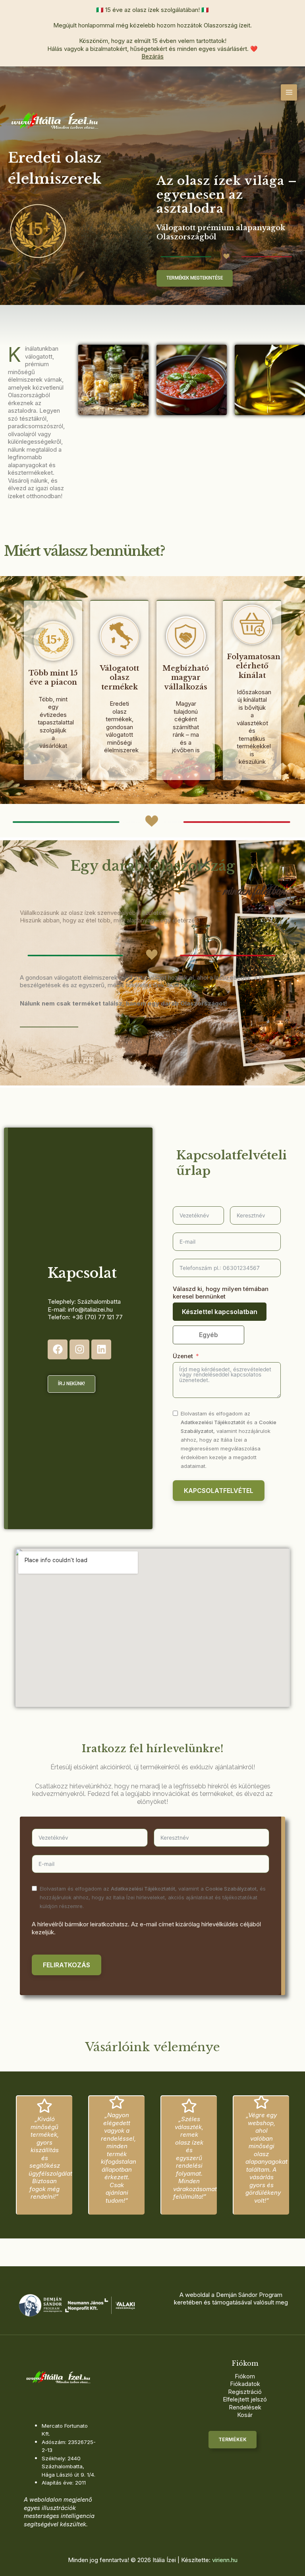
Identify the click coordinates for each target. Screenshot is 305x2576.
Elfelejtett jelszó (245, 2399)
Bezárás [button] (152, 56)
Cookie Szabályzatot (231, 1889)
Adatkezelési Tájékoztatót (213, 1422)
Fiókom (245, 2376)
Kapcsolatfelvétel (219, 1491)
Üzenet (183, 1356)
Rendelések (245, 2407)
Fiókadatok (245, 2384)
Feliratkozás (67, 1965)
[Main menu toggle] (289, 92)
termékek (233, 2440)
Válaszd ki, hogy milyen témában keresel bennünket (221, 1293)
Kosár (245, 2415)
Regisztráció (245, 2392)
